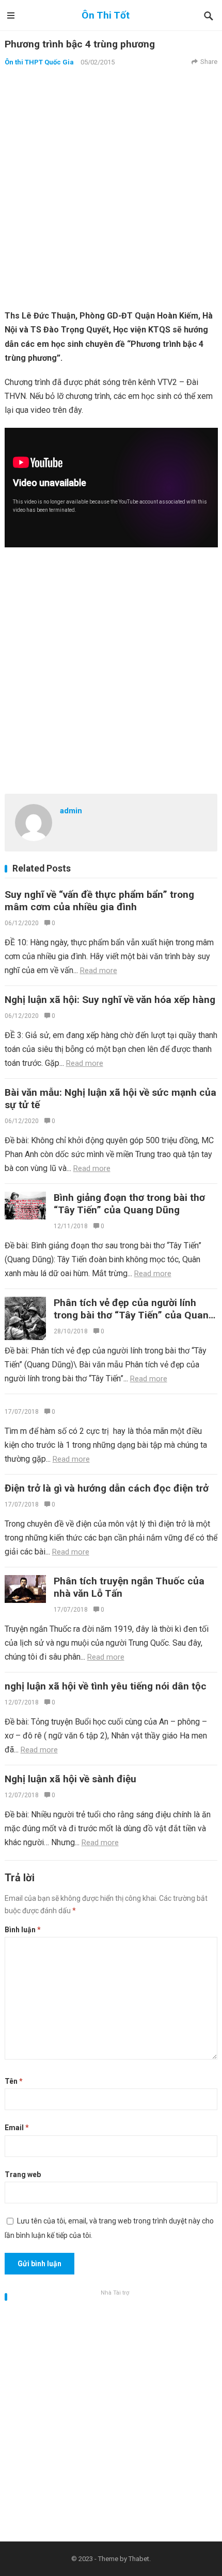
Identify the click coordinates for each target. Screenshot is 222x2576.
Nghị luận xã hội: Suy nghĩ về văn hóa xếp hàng (110, 1000)
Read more (99, 971)
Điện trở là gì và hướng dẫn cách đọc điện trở (107, 1488)
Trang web (23, 2174)
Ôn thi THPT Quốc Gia (39, 62)
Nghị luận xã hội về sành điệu (70, 1779)
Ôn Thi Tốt (106, 15)
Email (17, 2128)
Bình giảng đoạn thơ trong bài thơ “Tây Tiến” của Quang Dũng (129, 1204)
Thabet (139, 2559)
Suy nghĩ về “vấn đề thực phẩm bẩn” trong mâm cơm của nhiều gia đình (99, 901)
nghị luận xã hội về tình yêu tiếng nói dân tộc (106, 1686)
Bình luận (23, 1930)
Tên (14, 2081)
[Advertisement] (111, 188)
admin (71, 811)
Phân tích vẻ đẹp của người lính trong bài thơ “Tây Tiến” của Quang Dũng (134, 1315)
